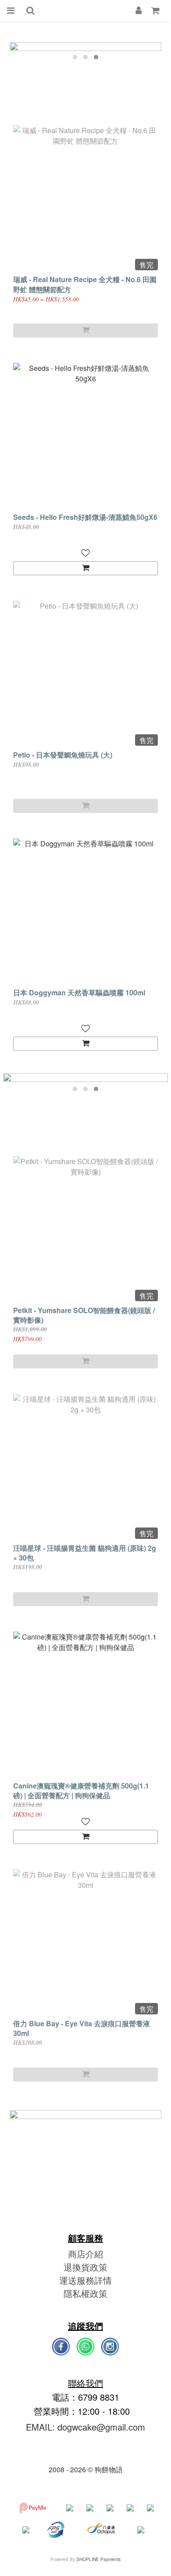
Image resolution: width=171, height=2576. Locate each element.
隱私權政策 (85, 2293)
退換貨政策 (85, 2267)
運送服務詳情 (85, 2280)
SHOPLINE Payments (98, 2559)
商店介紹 (85, 2254)
